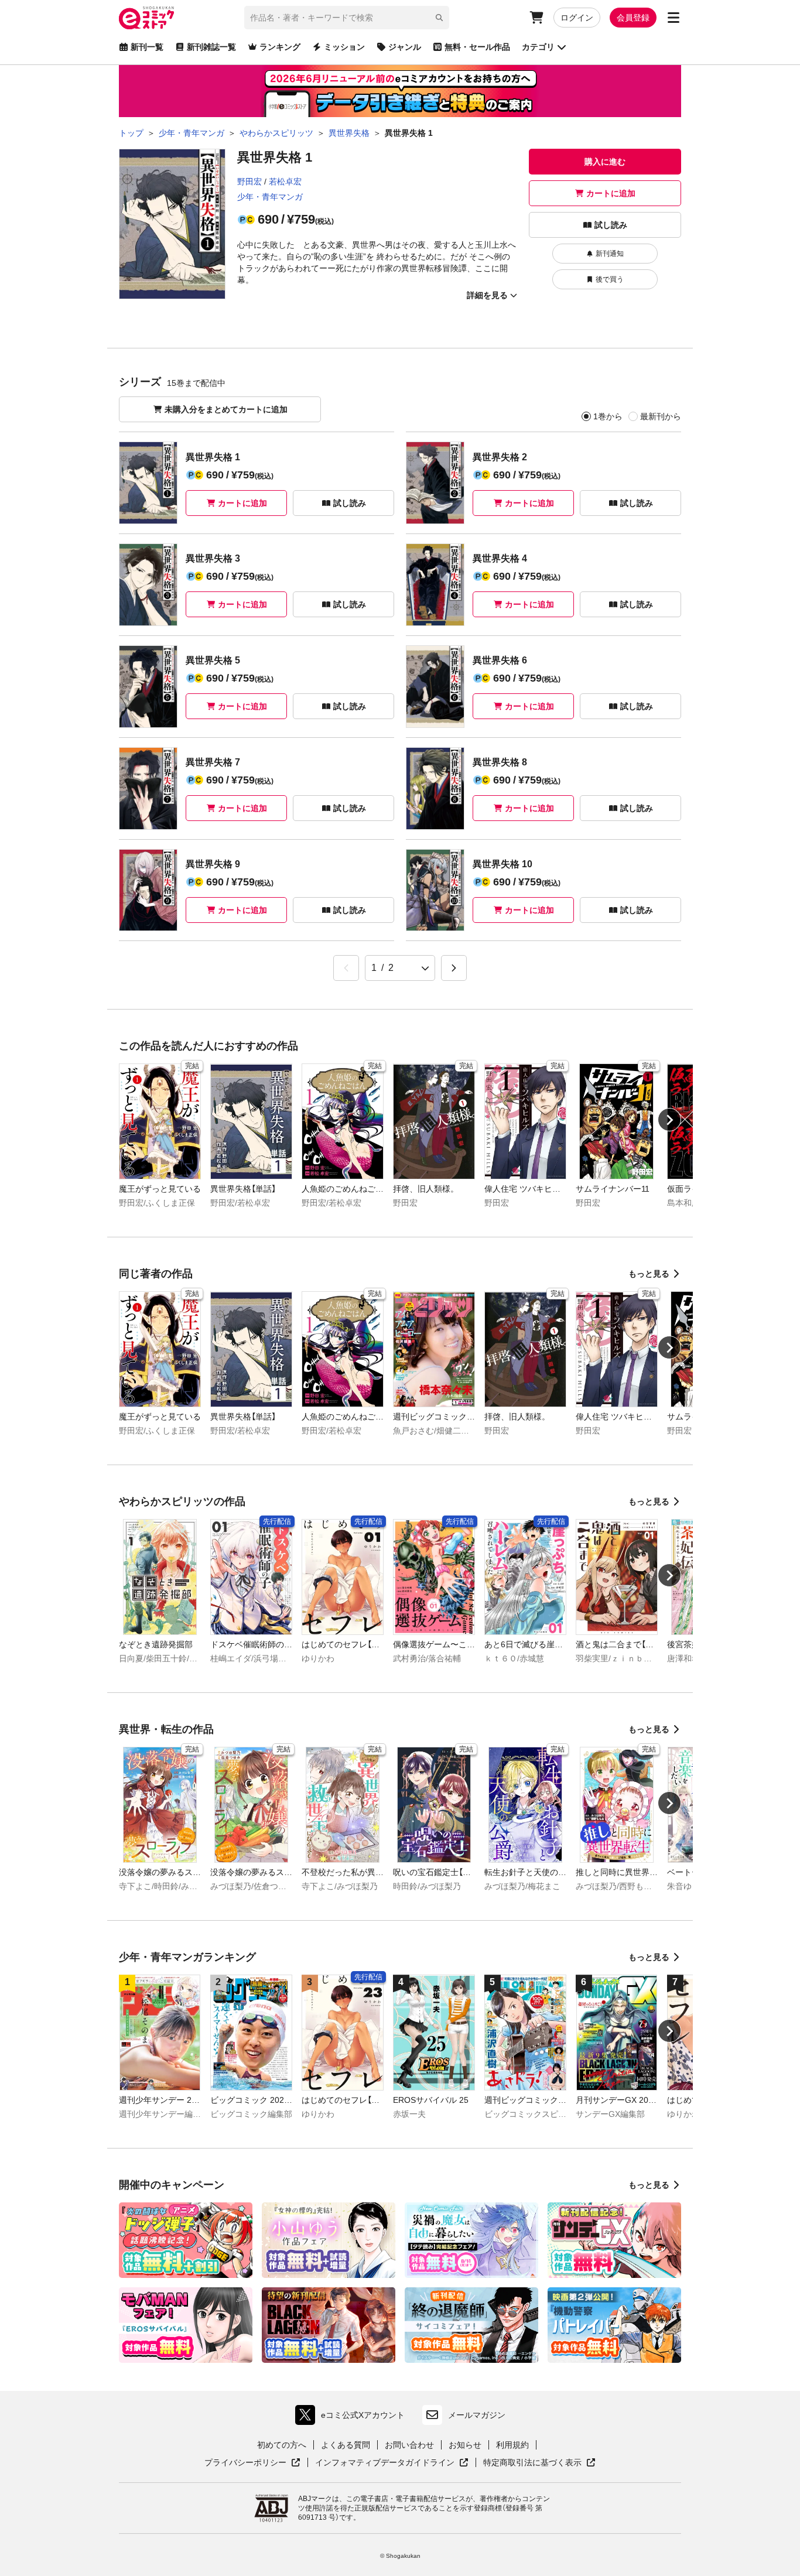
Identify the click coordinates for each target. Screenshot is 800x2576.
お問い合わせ (409, 2445)
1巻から (608, 416)
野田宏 (249, 182)
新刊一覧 (147, 47)
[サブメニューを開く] (673, 18)
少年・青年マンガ (270, 197)
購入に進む (605, 162)
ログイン (577, 18)
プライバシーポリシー (252, 2463)
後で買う (610, 279)
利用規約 (512, 2445)
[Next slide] (669, 1120)
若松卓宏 (285, 182)
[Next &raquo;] (454, 968)
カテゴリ (538, 47)
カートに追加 (611, 193)
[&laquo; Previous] (346, 968)
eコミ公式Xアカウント (353, 2418)
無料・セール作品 (477, 47)
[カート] (536, 18)
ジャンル (405, 47)
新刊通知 (610, 254)
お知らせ (465, 2445)
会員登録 (633, 18)
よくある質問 (346, 2445)
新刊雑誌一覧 (211, 47)
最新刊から (661, 416)
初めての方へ (282, 2445)
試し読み (611, 225)
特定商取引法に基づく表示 (539, 2463)
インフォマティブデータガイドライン (385, 2463)
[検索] (439, 18)
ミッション (344, 47)
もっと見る (649, 1274)
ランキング (280, 47)
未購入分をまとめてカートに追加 (226, 409)
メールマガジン (477, 2415)
